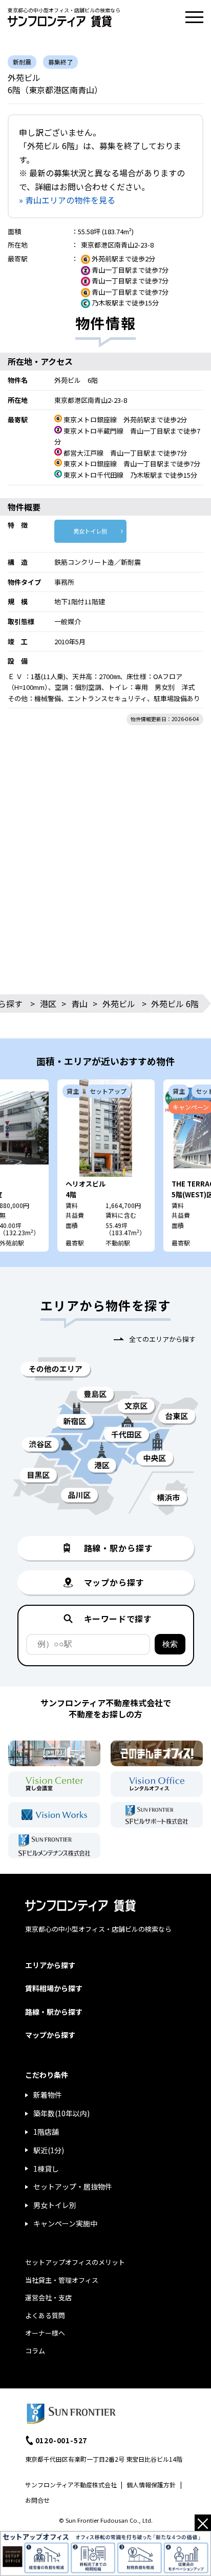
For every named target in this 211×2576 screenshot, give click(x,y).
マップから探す (50, 2035)
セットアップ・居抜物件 (73, 2186)
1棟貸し (46, 2169)
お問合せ (37, 2500)
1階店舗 (46, 2132)
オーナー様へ (45, 2333)
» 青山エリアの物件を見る (67, 200)
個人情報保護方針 (151, 2485)
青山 (79, 1004)
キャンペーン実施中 (65, 2223)
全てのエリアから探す (162, 1339)
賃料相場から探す (54, 1988)
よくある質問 (45, 2315)
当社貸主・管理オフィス (62, 2280)
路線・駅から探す (54, 2012)
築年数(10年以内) (61, 2113)
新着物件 (48, 2095)
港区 (48, 1004)
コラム (35, 2351)
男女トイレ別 (90, 531)
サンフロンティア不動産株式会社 (71, 2485)
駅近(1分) (49, 2150)
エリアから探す (50, 1965)
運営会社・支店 (48, 2297)
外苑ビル (119, 1004)
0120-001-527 (61, 2440)
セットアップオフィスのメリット (75, 2262)
